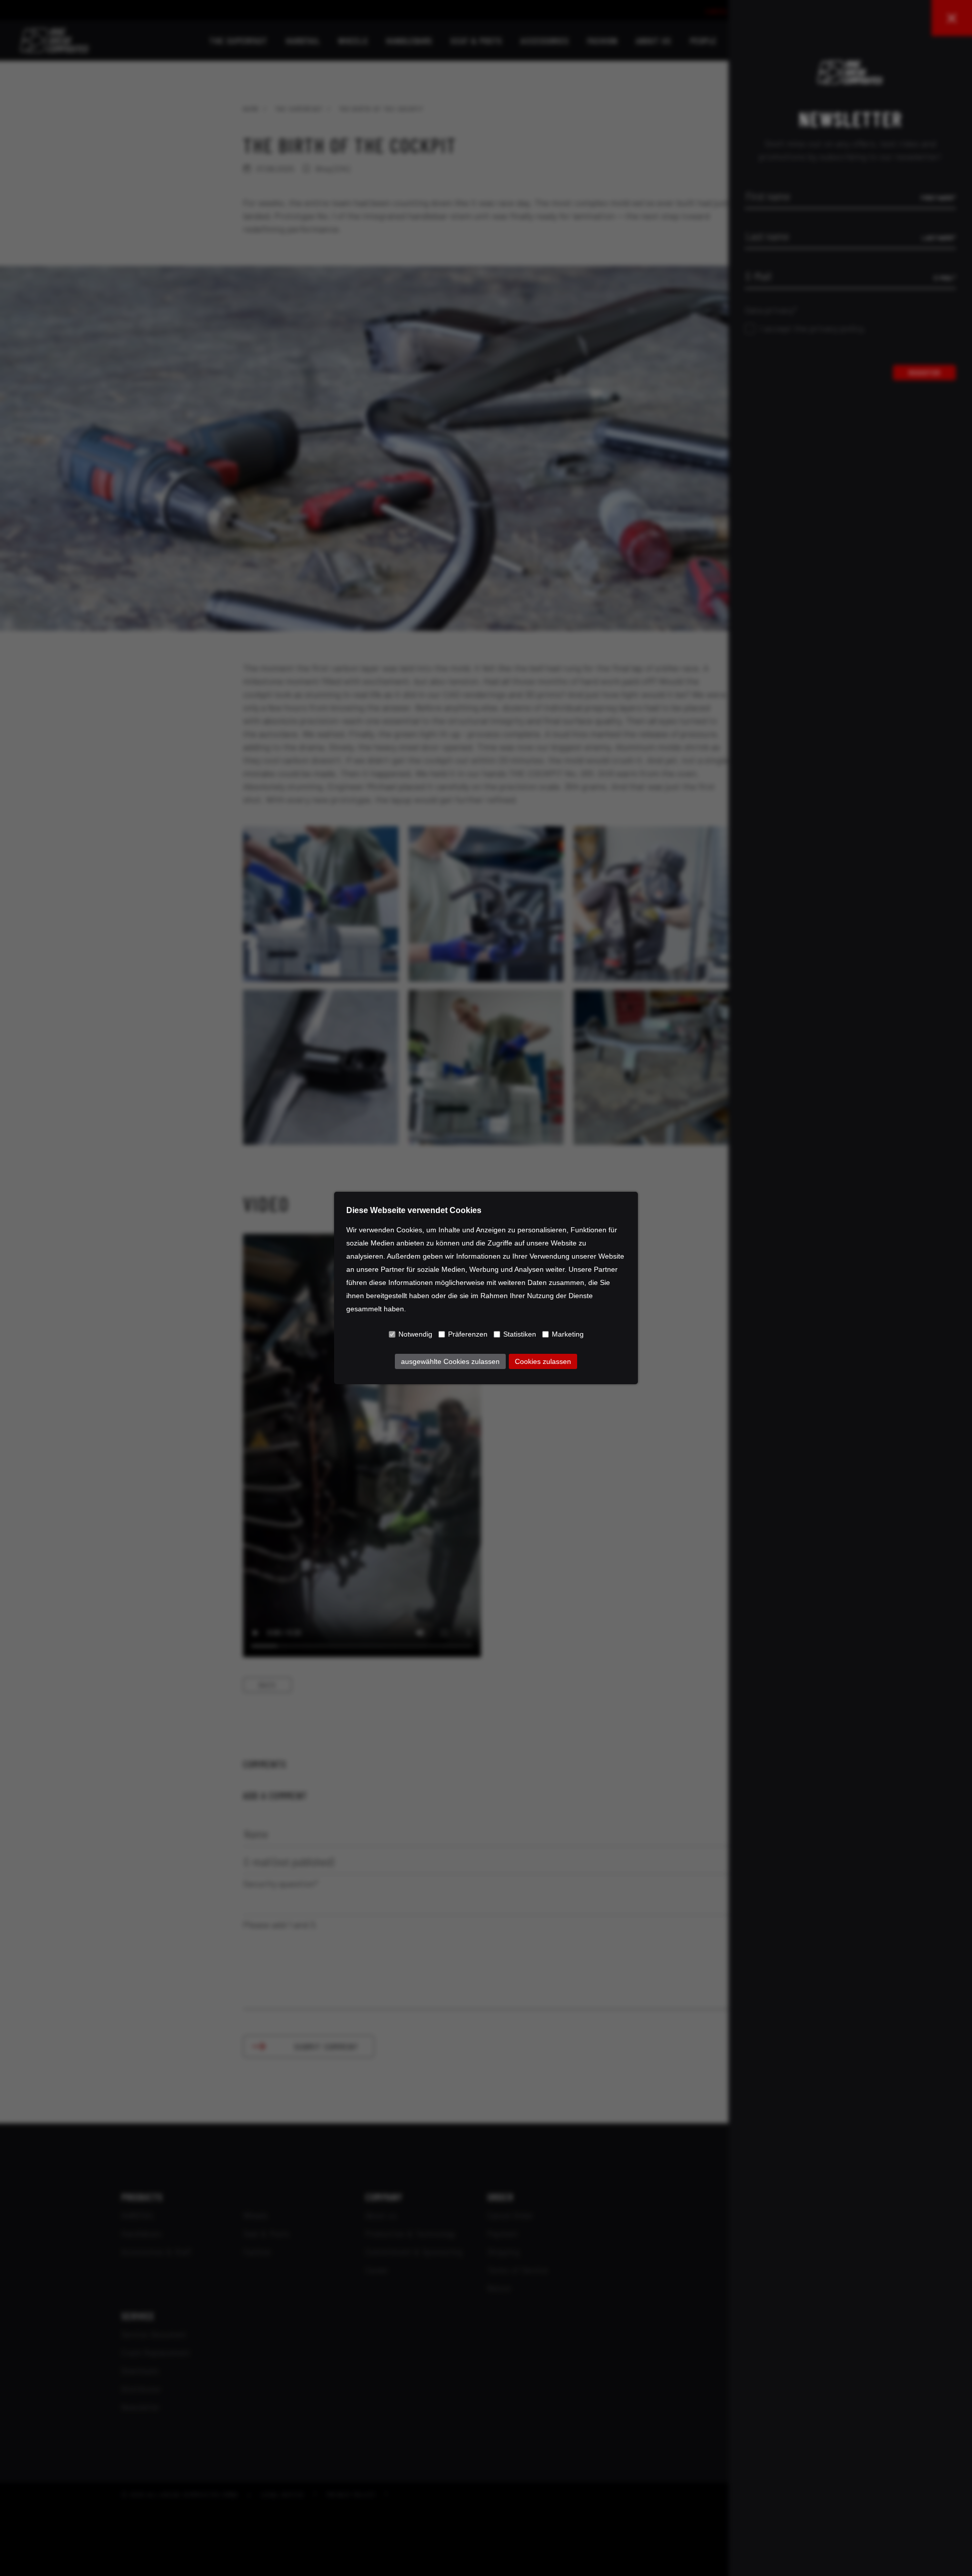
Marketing (568, 1334)
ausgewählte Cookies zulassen (450, 1361)
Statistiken (520, 1334)
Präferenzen (468, 1334)
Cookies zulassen (543, 1361)
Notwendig (415, 1334)
